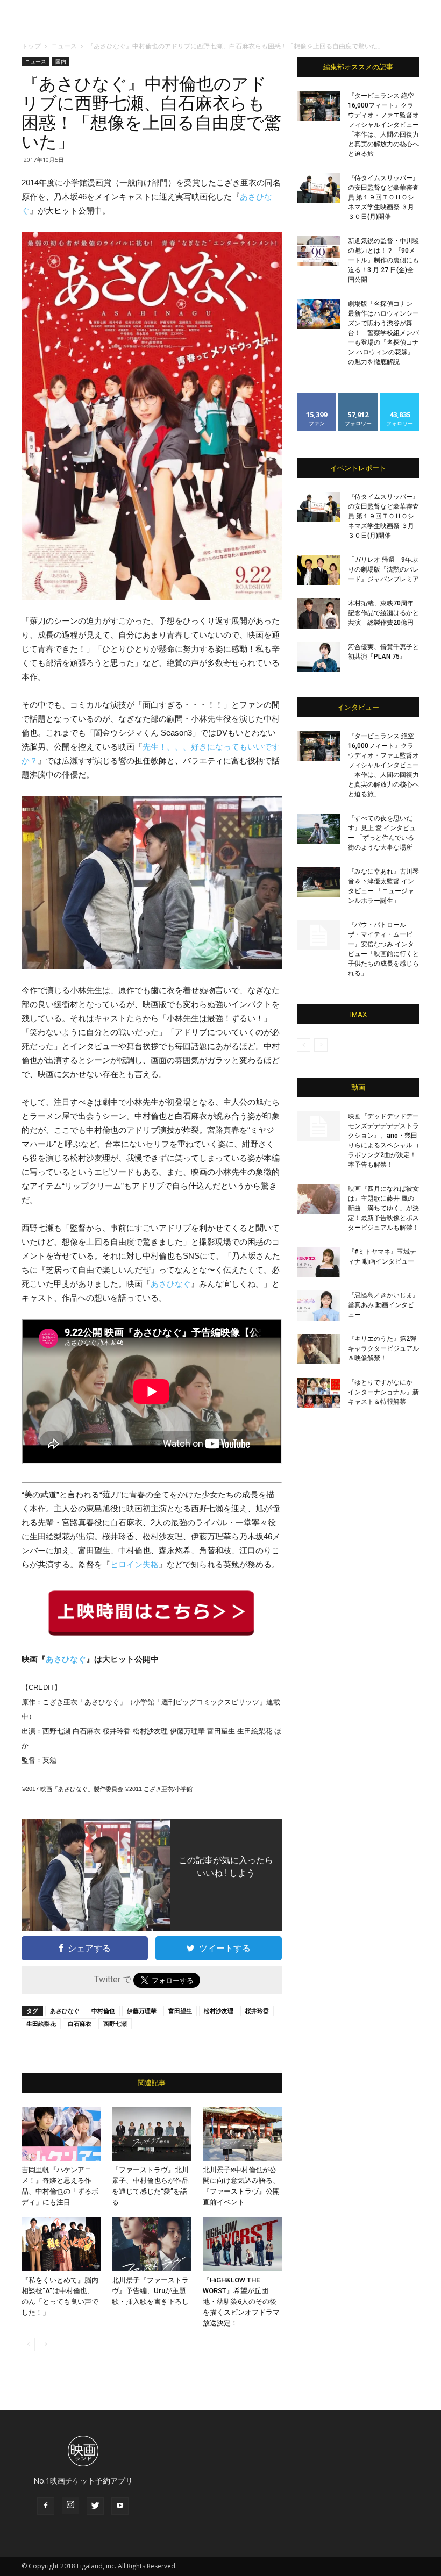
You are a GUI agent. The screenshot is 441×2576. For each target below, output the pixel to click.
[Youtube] (120, 2506)
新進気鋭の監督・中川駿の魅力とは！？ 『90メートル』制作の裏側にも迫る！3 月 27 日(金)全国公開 (383, 260)
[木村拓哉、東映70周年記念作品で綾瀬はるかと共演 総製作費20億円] (318, 613)
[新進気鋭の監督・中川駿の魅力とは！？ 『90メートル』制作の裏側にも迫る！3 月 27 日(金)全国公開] (318, 251)
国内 (61, 61)
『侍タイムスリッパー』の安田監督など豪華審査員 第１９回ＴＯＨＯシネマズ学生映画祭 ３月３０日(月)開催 (383, 197)
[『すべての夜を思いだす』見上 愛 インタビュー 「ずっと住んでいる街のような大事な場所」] (318, 829)
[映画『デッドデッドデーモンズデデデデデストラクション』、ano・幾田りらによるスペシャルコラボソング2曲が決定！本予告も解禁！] (318, 1126)
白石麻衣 (80, 2024)
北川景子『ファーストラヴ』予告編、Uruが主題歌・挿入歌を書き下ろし (150, 2291)
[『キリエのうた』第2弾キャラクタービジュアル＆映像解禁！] (318, 1349)
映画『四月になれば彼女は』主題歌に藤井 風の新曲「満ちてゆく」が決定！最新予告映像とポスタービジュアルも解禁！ (383, 1208)
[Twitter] (95, 2506)
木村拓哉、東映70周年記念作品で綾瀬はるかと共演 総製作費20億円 (383, 613)
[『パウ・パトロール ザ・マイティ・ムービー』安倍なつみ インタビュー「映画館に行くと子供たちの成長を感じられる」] (318, 935)
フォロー (358, 397)
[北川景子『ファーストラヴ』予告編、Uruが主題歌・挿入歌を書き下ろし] (151, 2244)
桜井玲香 (257, 2011)
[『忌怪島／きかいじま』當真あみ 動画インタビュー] (318, 1305)
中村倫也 (103, 2011)
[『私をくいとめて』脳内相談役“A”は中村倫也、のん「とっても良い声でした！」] (61, 2244)
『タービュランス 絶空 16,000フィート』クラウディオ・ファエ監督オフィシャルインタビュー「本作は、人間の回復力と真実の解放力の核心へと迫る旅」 (383, 125)
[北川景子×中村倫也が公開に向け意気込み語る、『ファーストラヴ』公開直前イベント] (242, 2134)
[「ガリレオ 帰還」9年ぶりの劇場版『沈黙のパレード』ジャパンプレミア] (318, 570)
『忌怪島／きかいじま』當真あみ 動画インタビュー (383, 1305)
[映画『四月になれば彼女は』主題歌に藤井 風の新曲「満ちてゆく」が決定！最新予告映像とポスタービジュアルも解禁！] (318, 1199)
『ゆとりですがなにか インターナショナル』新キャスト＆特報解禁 (383, 1392)
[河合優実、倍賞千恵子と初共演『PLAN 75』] (318, 657)
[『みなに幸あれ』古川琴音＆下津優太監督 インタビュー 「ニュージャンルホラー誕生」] (318, 882)
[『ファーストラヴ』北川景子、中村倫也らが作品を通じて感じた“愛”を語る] (151, 2134)
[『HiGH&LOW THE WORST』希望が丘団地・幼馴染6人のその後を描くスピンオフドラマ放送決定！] (242, 2244)
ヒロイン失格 (134, 1564)
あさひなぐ (171, 1284)
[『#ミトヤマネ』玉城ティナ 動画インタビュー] (318, 1262)
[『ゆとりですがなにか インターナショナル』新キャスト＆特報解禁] (318, 1393)
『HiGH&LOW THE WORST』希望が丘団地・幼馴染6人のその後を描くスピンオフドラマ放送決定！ (241, 2302)
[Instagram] (70, 2506)
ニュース (64, 46)
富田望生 (180, 2011)
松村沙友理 (219, 2011)
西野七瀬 (115, 2024)
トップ (31, 46)
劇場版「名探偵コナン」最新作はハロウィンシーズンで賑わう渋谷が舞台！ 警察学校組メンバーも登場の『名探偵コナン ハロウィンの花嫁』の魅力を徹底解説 (383, 333)
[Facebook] (46, 2506)
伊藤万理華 (142, 2011)
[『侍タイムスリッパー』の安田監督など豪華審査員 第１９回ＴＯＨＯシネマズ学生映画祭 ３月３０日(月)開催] (318, 188)
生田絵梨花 (41, 2024)
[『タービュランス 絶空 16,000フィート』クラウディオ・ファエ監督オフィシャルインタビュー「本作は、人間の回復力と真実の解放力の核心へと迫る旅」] (318, 106)
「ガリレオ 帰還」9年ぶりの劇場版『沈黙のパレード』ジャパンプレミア (383, 569)
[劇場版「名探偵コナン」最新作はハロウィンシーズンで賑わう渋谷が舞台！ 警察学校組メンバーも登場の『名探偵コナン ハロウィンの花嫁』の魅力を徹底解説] (318, 314)
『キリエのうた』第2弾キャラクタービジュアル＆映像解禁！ (383, 1348)
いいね (317, 397)
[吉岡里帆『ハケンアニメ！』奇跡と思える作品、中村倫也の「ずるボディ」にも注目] (61, 2134)
